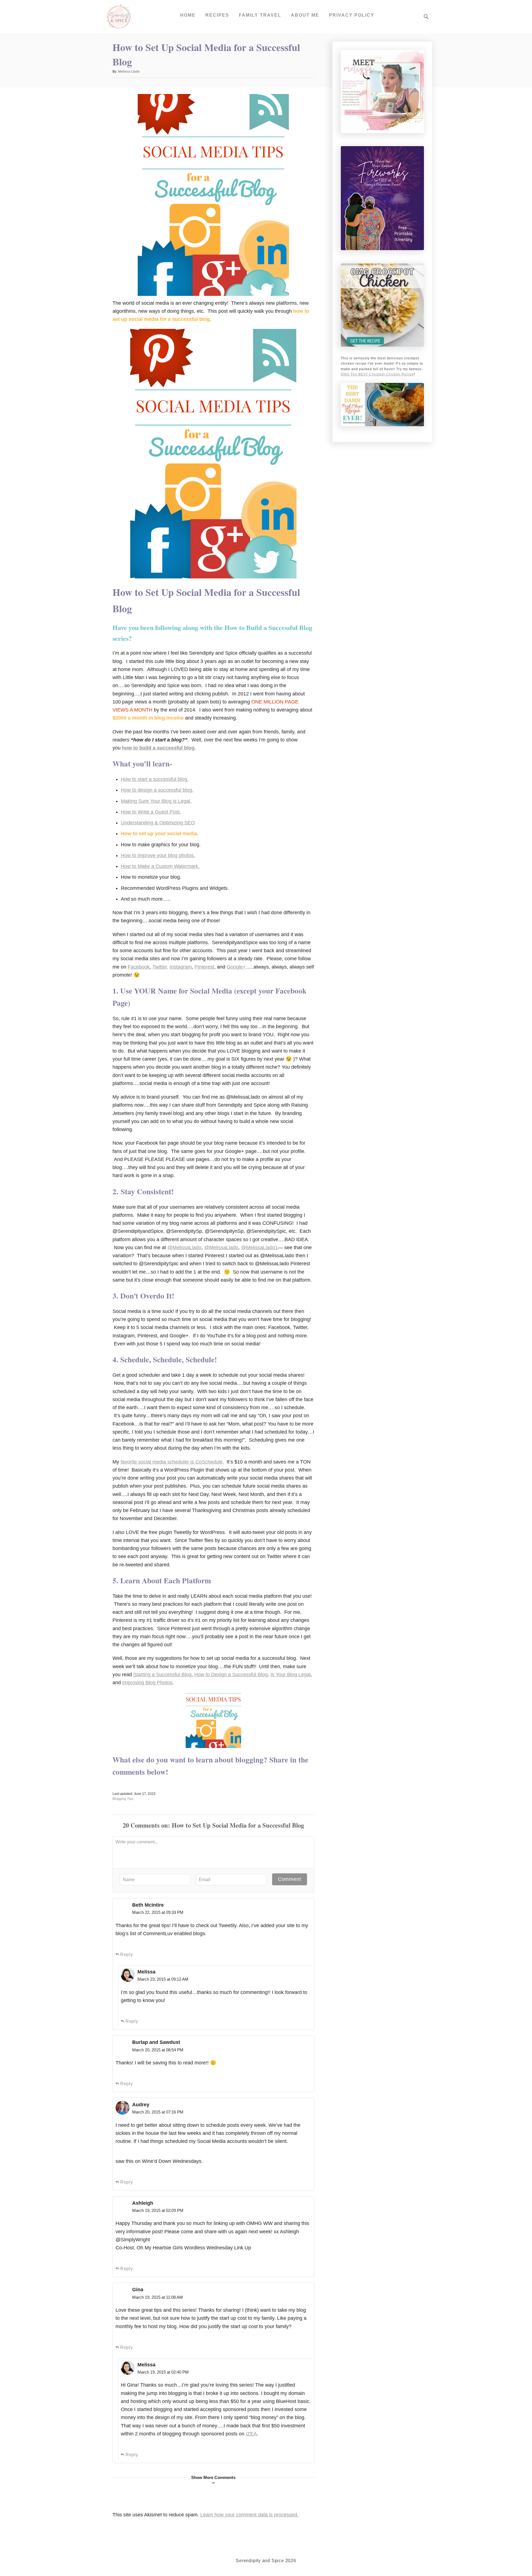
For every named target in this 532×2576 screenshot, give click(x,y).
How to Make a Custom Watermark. (160, 866)
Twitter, (160, 967)
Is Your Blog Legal (291, 1675)
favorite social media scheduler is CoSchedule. (172, 1462)
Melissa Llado (129, 72)
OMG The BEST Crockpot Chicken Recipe (377, 374)
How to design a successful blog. (157, 790)
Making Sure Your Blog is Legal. (156, 801)
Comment (290, 1879)
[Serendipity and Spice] (119, 17)
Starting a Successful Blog (162, 1675)
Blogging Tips (123, 1799)
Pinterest (204, 967)
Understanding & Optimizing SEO (158, 823)
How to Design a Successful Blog (231, 1675)
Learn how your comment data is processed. (249, 2515)
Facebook (139, 967)
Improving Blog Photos (147, 1683)
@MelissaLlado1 (259, 1248)
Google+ (236, 967)
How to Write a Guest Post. (151, 812)
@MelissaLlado (184, 1248)
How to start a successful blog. (155, 779)
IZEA (251, 2434)
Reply (127, 1954)
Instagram (181, 967)
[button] (213, 2480)
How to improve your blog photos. (158, 855)
